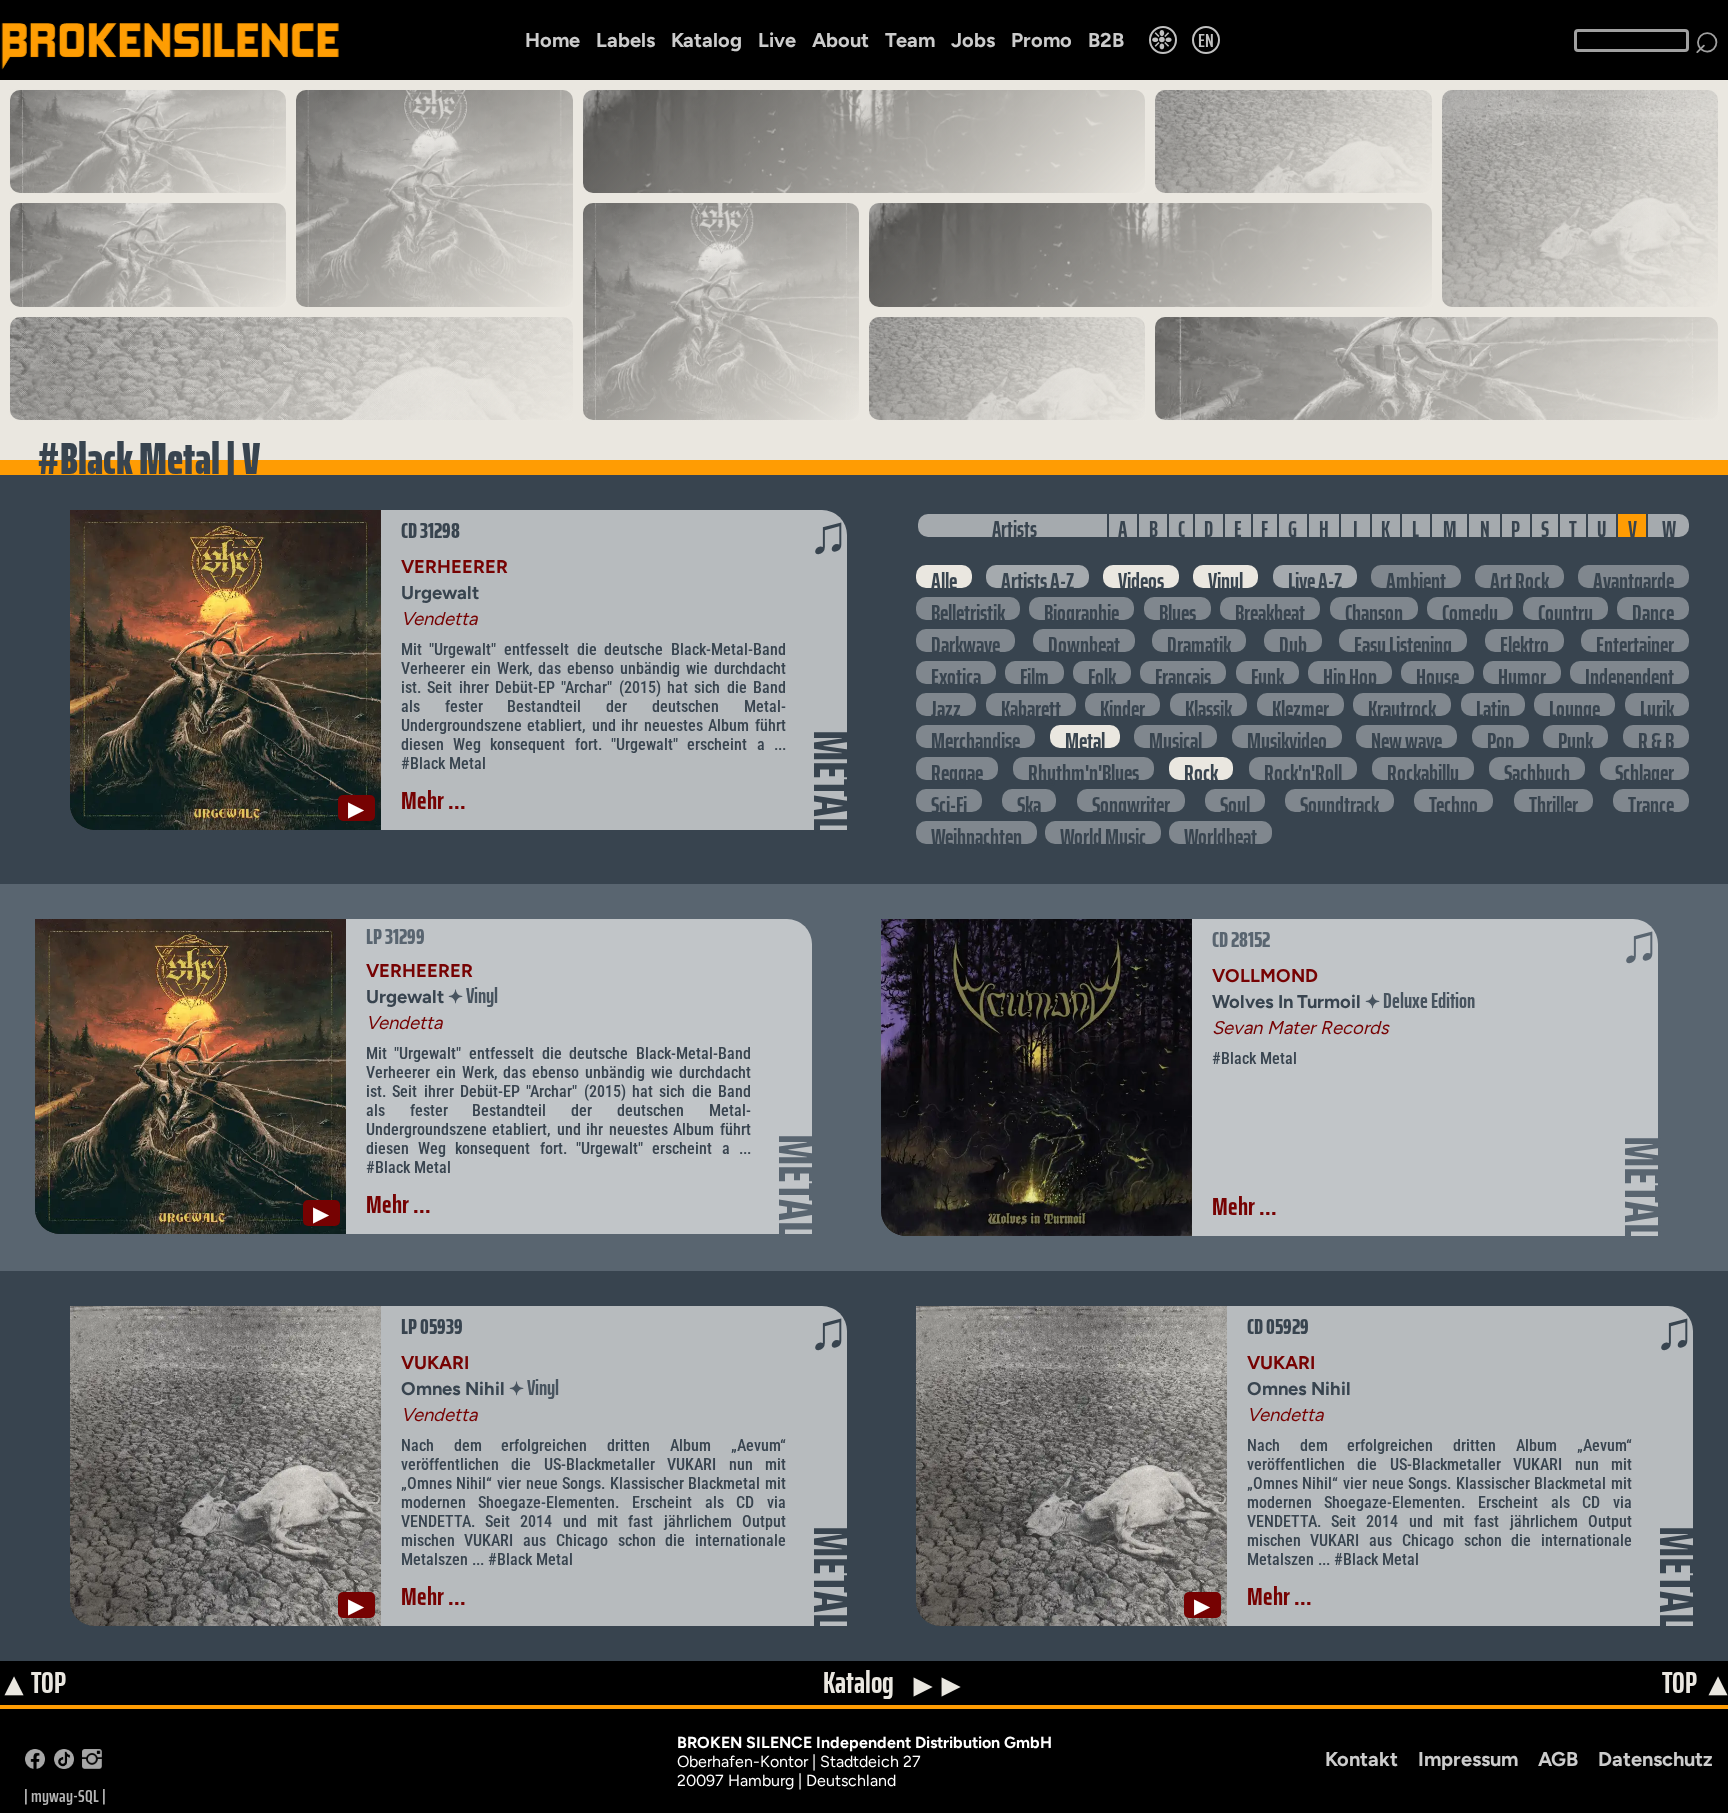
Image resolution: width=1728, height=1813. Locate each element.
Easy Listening (1403, 640)
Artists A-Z (1037, 576)
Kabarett (1031, 704)
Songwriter (1131, 800)
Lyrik (1657, 704)
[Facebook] (35, 1763)
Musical (1175, 736)
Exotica (956, 672)
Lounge (1574, 704)
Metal (1085, 736)
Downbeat (1084, 640)
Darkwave (965, 640)
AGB (1558, 1759)
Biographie (1081, 608)
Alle (944, 576)
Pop (1500, 736)
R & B (1656, 736)
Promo (1041, 40)
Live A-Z (1315, 576)
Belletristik (968, 608)
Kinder (1122, 704)
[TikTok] (64, 1763)
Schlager (1644, 768)
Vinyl (1225, 576)
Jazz (946, 704)
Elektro (1524, 640)
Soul (1235, 800)
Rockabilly (1423, 768)
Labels (625, 40)
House (1437, 672)
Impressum (1468, 1759)
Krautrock (1402, 704)
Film (1034, 672)
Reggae (957, 768)
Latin (1493, 704)
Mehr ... (433, 800)
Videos (1141, 576)
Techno (1453, 800)
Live (777, 40)
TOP (34, 1684)
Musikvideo (1287, 736)
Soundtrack (1339, 800)
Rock (1201, 768)
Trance (1651, 800)
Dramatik (1199, 640)
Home (552, 40)
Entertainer (1635, 640)
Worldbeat (1220, 832)
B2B (1106, 40)
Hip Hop (1350, 672)
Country (1565, 608)
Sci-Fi (949, 800)
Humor (1522, 672)
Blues (1177, 608)
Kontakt (1361, 1759)
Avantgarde (1633, 576)
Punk (1575, 736)
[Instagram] (92, 1763)
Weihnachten (976, 832)
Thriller (1553, 800)
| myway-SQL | (65, 1796)
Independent (1629, 672)
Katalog (706, 40)
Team (910, 40)
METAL (831, 781)
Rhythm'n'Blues (1083, 768)
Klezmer (1300, 704)
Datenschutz (1655, 1759)
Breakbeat (1270, 608)
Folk (1102, 672)
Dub (1293, 640)
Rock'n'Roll (1303, 768)
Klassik (1208, 704)
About (840, 40)
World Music (1103, 832)
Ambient (1416, 576)
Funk (1267, 672)
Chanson (1374, 608)
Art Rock (1519, 576)
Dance (1653, 608)
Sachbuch (1537, 768)
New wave (1406, 736)
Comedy (1470, 608)
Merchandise (975, 736)
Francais (1183, 672)
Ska (1029, 800)
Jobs (973, 40)
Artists (1014, 525)
